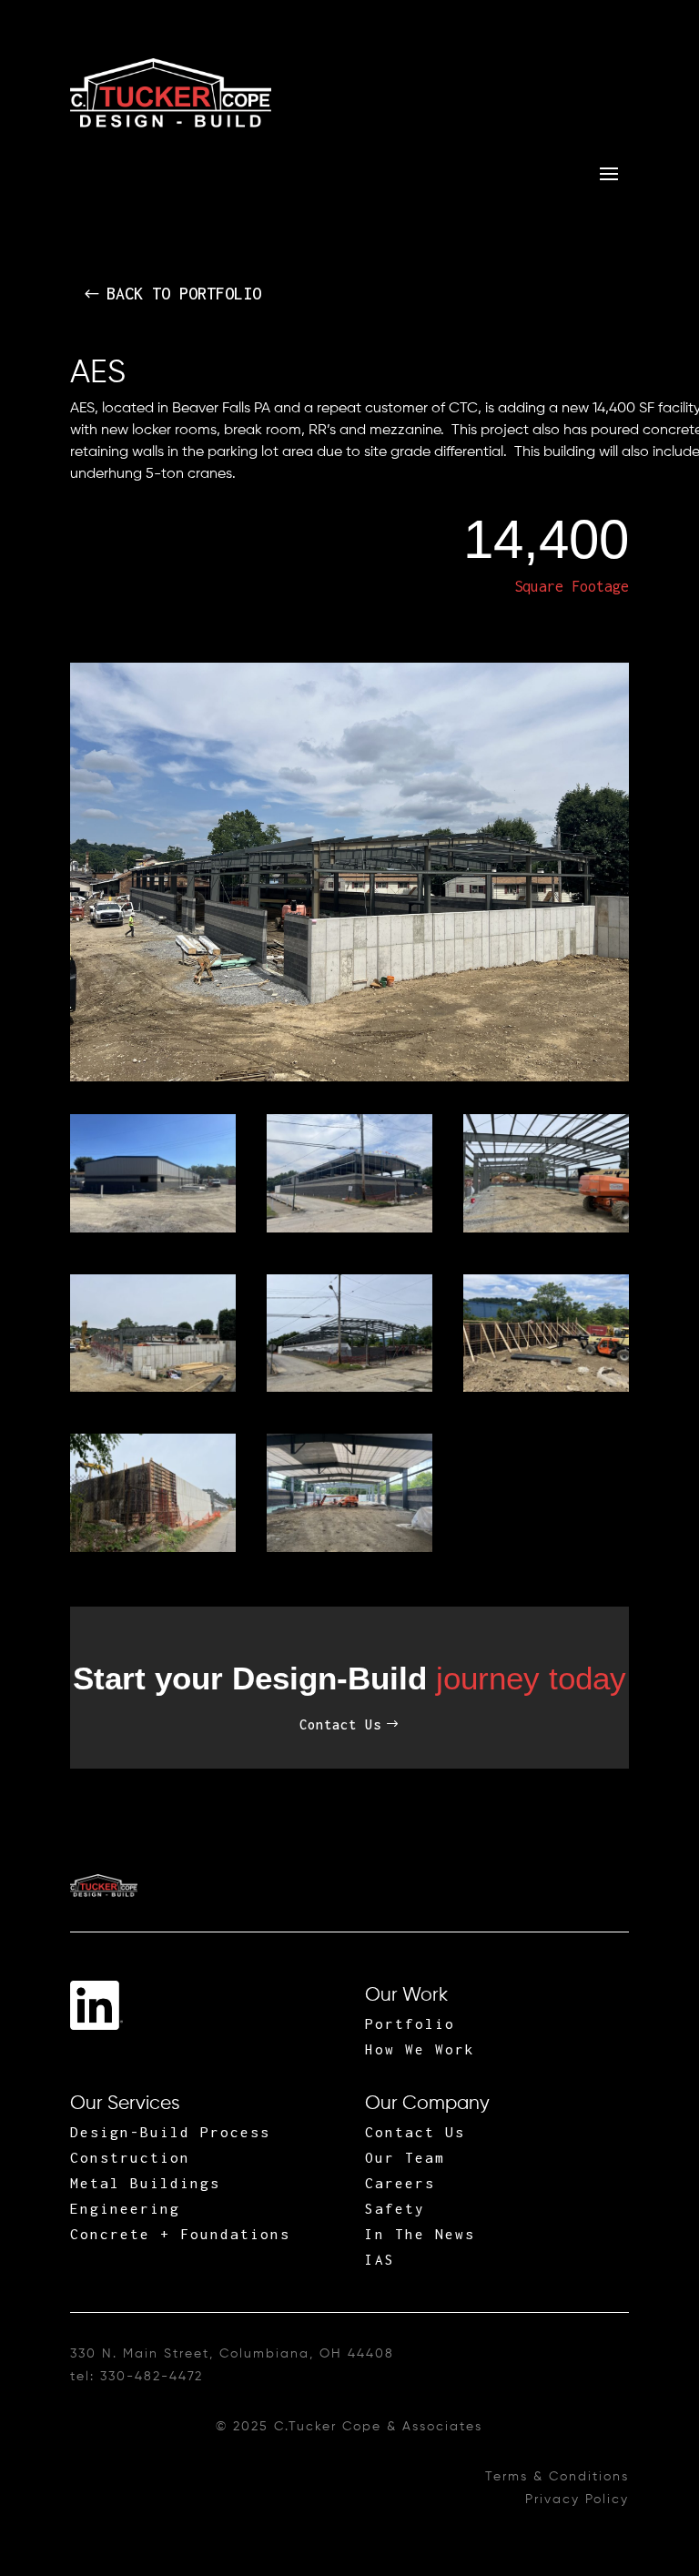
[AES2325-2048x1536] (153, 1229)
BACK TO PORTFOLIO (184, 294)
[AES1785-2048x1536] (349, 1388)
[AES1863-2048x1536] (349, 1229)
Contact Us (340, 1724)
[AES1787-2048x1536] (546, 1229)
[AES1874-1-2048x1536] (546, 1388)
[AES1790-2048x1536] (153, 1548)
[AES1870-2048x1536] (349, 1548)
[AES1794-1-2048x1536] (153, 1388)
